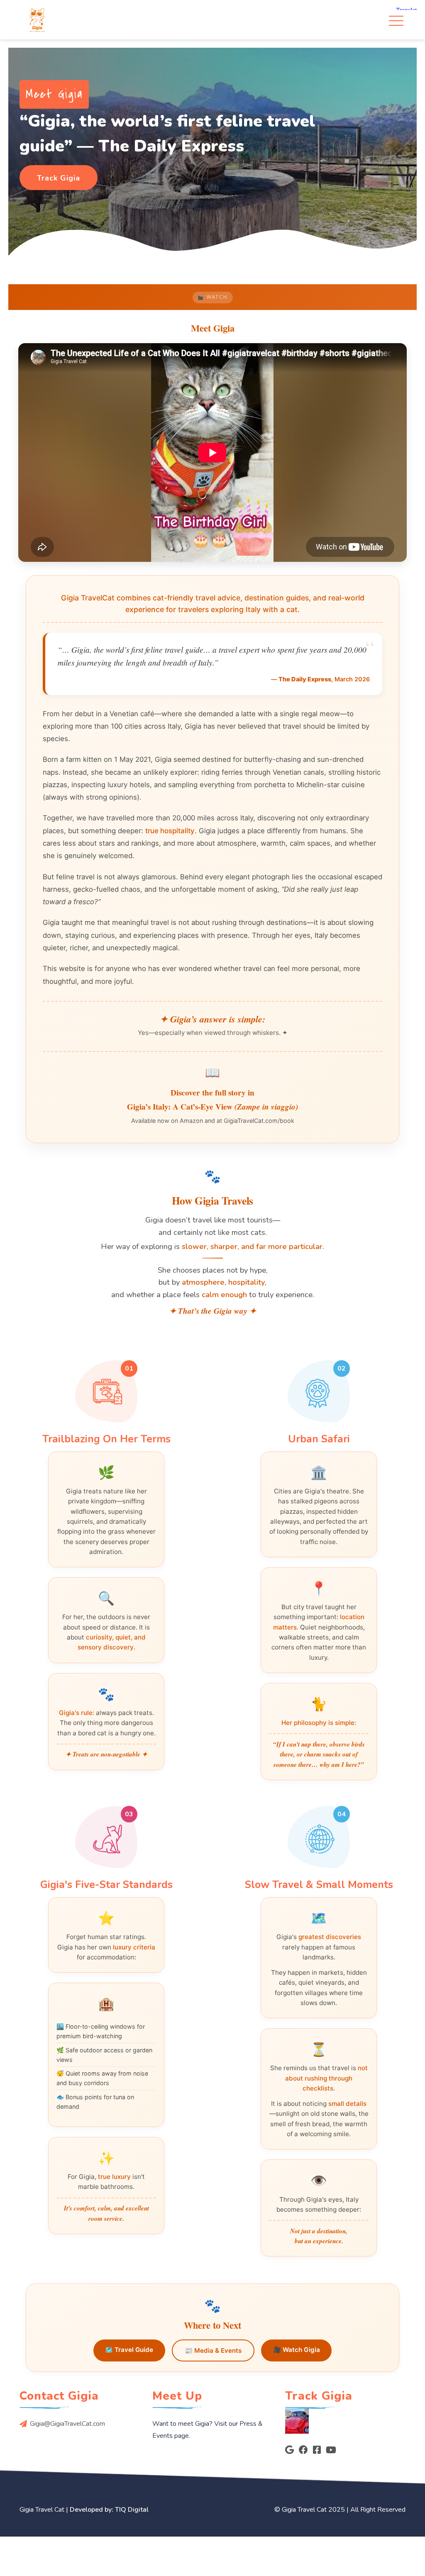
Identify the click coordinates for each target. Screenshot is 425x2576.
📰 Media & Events (213, 2350)
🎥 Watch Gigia (297, 2350)
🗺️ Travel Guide (129, 2350)
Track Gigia (59, 178)
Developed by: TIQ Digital (109, 2510)
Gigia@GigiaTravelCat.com (67, 2424)
